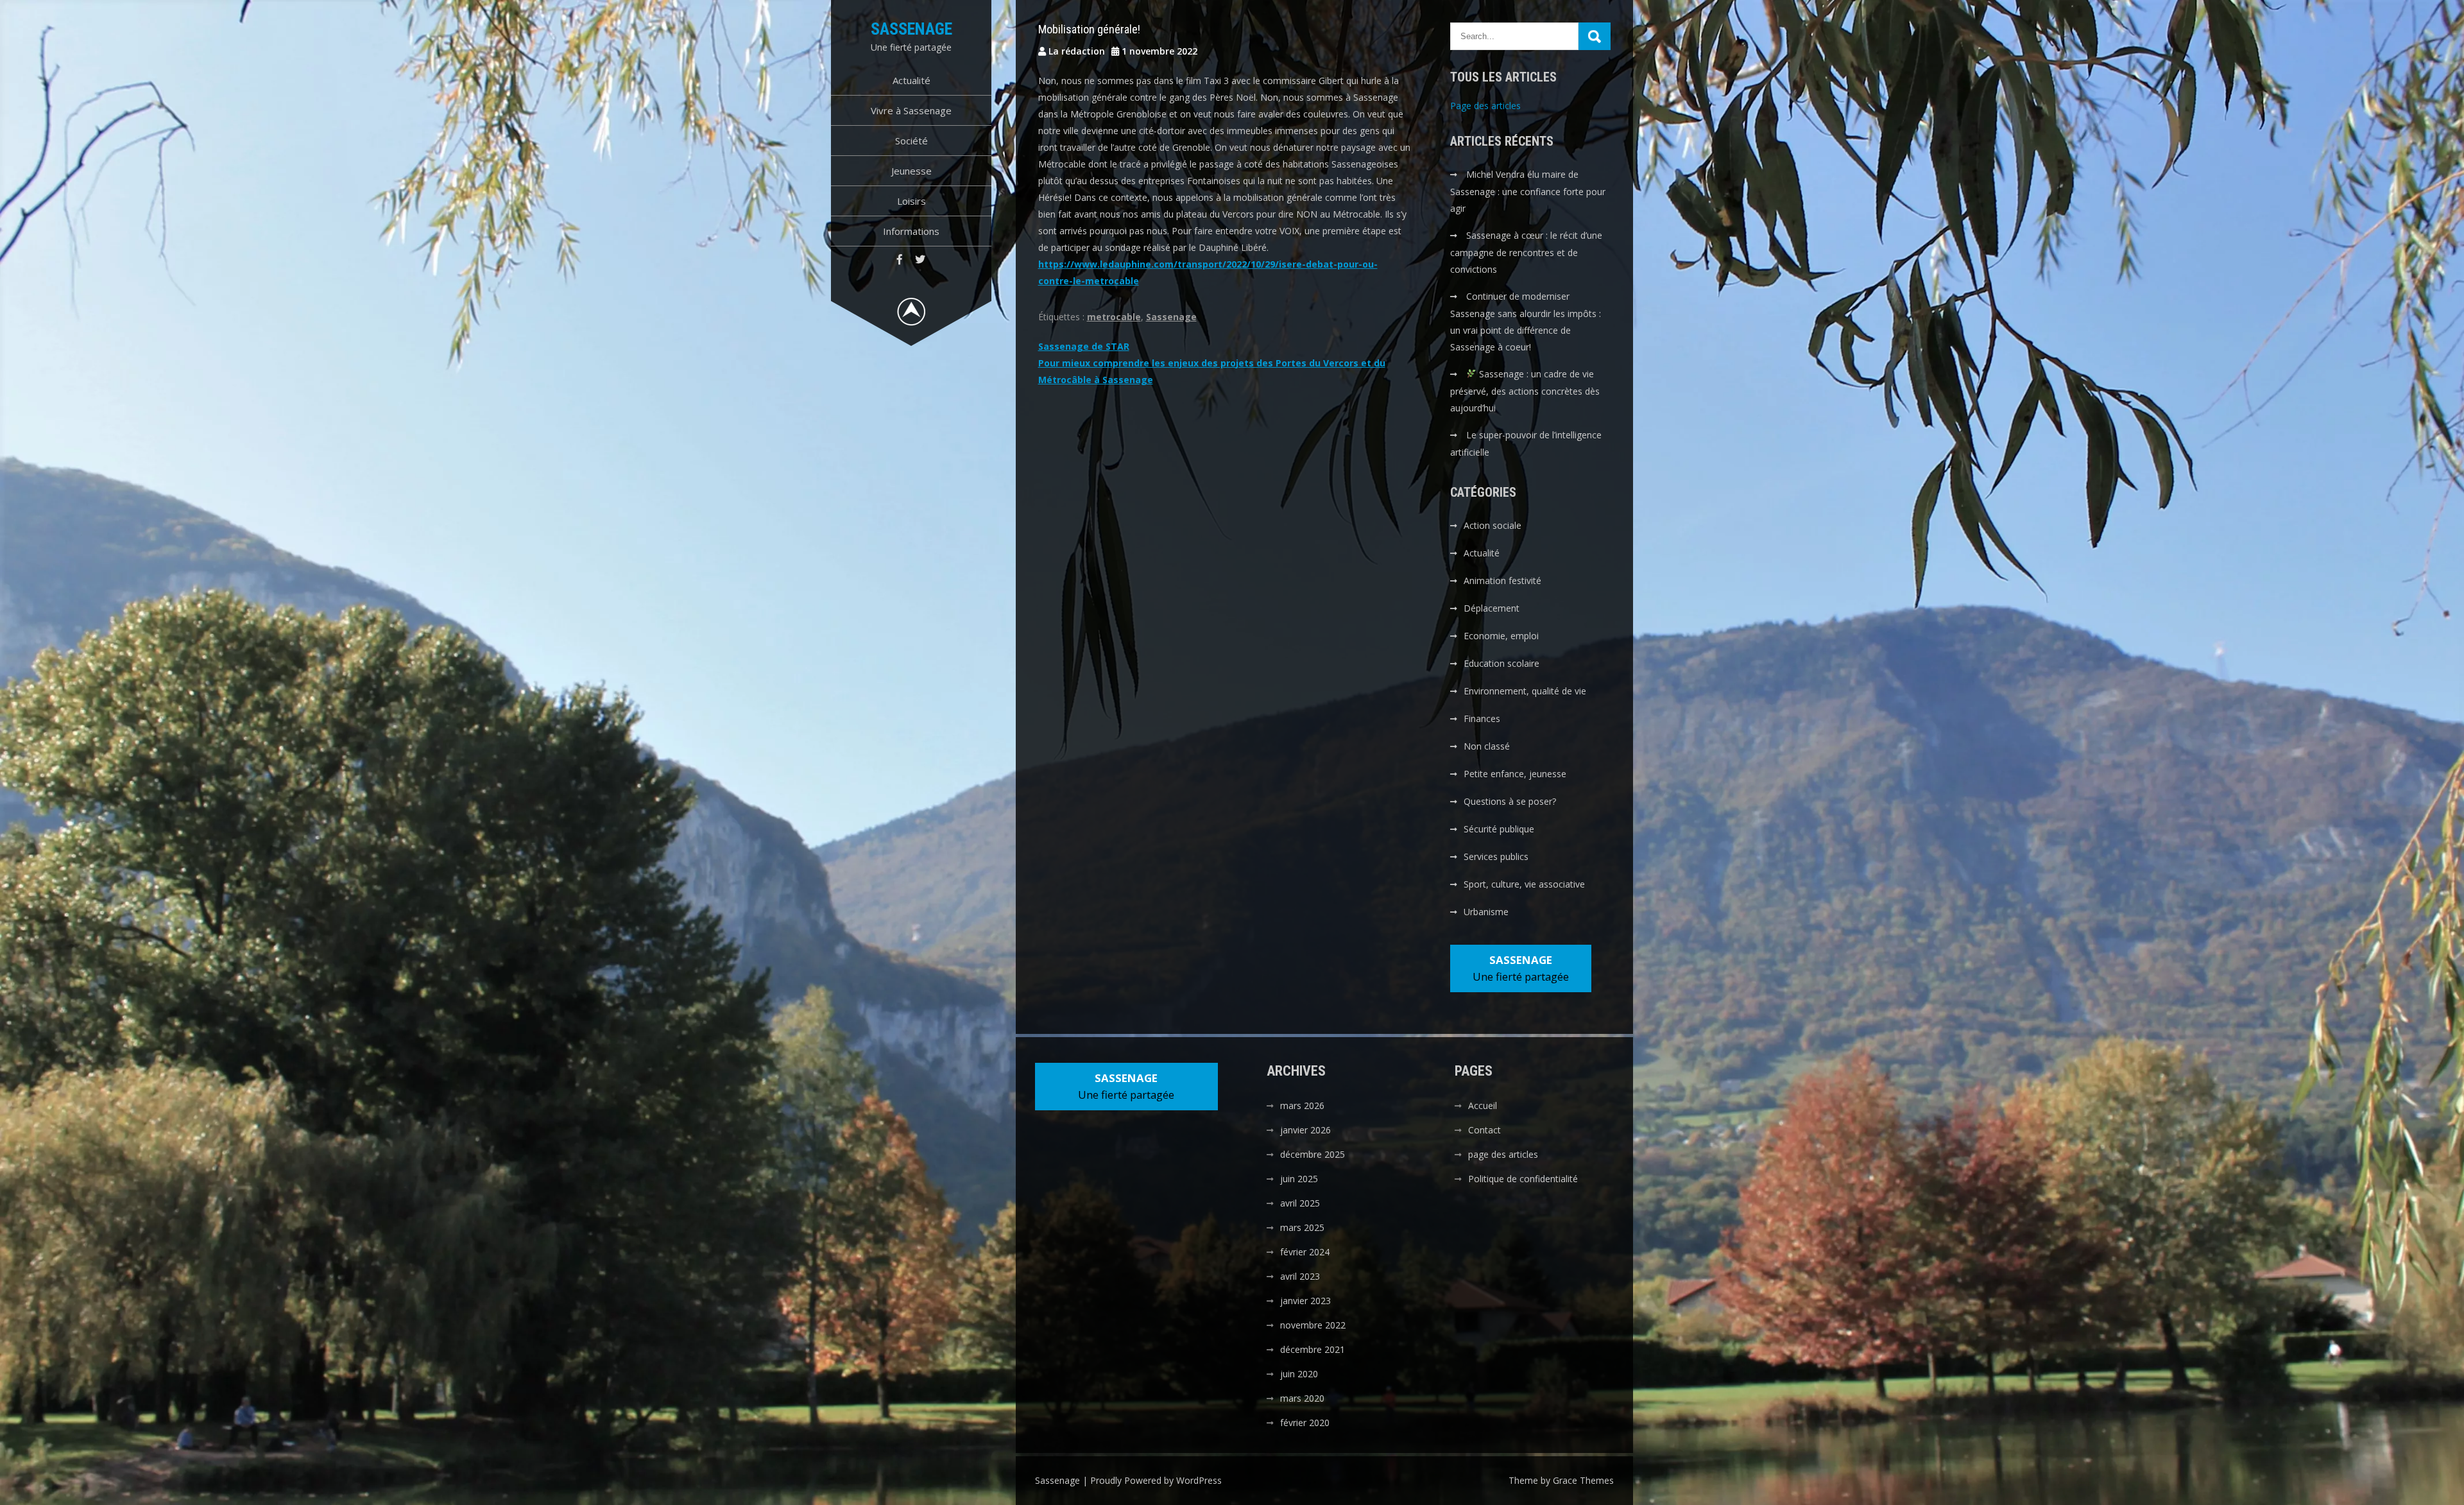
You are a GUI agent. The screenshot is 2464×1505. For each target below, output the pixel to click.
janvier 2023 (1305, 1301)
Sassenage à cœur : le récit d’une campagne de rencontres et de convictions (1526, 252)
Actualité (911, 80)
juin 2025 (1299, 1179)
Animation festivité (1502, 580)
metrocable (1114, 317)
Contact (1484, 1130)
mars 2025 (1302, 1227)
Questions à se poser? (1510, 801)
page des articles (1503, 1154)
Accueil (1483, 1105)
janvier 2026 (1305, 1130)
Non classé (1487, 746)
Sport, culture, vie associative (1524, 884)
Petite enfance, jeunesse (1515, 774)
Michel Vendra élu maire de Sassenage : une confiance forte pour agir (1528, 191)
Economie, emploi (1501, 636)
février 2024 (1305, 1252)
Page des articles (1485, 106)
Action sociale (1493, 525)
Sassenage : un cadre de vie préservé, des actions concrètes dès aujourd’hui (1525, 391)
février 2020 (1305, 1423)
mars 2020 (1302, 1398)
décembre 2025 (1313, 1154)
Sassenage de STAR (1084, 346)
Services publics (1496, 856)
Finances (1482, 718)
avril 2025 (1300, 1203)
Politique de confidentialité (1523, 1179)
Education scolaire (1502, 663)
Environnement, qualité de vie (1525, 691)
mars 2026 (1302, 1105)
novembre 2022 (1313, 1325)
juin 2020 (1299, 1374)
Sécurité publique (1499, 829)
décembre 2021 (1313, 1349)
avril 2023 (1300, 1276)
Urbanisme (1486, 912)
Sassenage (911, 29)
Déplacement (1492, 608)
